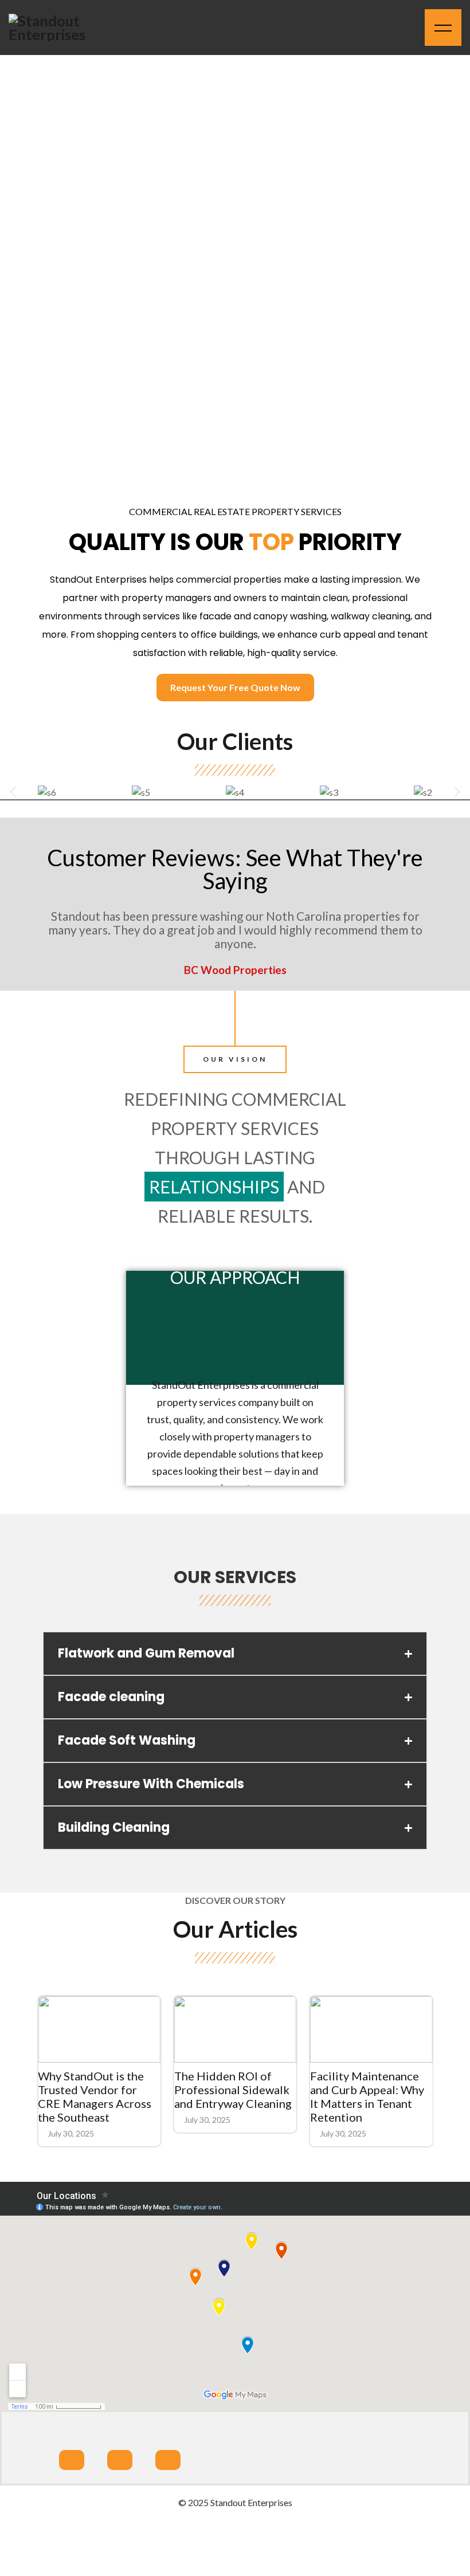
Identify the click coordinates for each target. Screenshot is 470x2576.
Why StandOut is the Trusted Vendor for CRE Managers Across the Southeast (95, 2096)
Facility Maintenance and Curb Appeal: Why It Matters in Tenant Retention (367, 2096)
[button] (13, 792)
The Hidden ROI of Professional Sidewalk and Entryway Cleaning (232, 2090)
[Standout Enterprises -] (60, 28)
